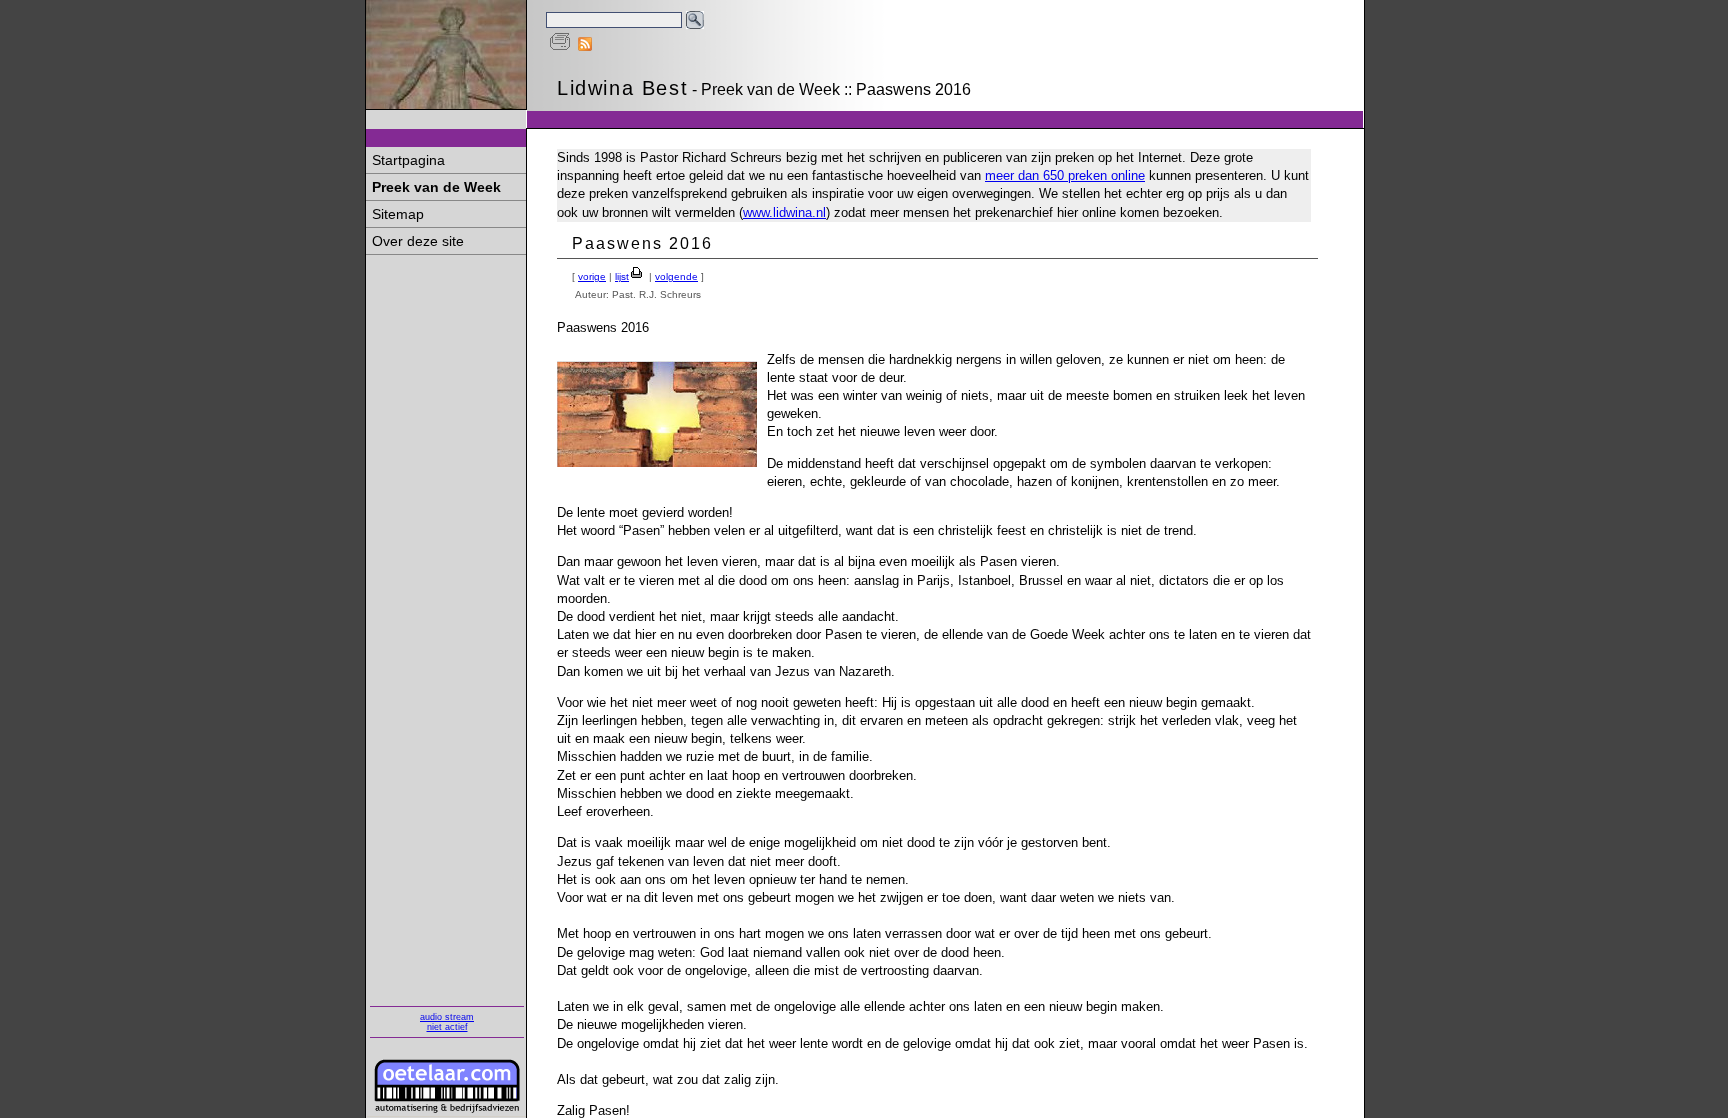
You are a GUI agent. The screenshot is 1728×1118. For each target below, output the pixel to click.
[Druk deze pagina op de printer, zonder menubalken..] (560, 46)
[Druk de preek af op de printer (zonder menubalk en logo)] (637, 276)
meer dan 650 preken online (1065, 175)
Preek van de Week (436, 187)
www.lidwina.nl (784, 212)
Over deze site (418, 241)
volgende (676, 276)
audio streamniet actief (447, 1022)
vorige (592, 276)
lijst (622, 276)
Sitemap (398, 214)
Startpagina (408, 160)
